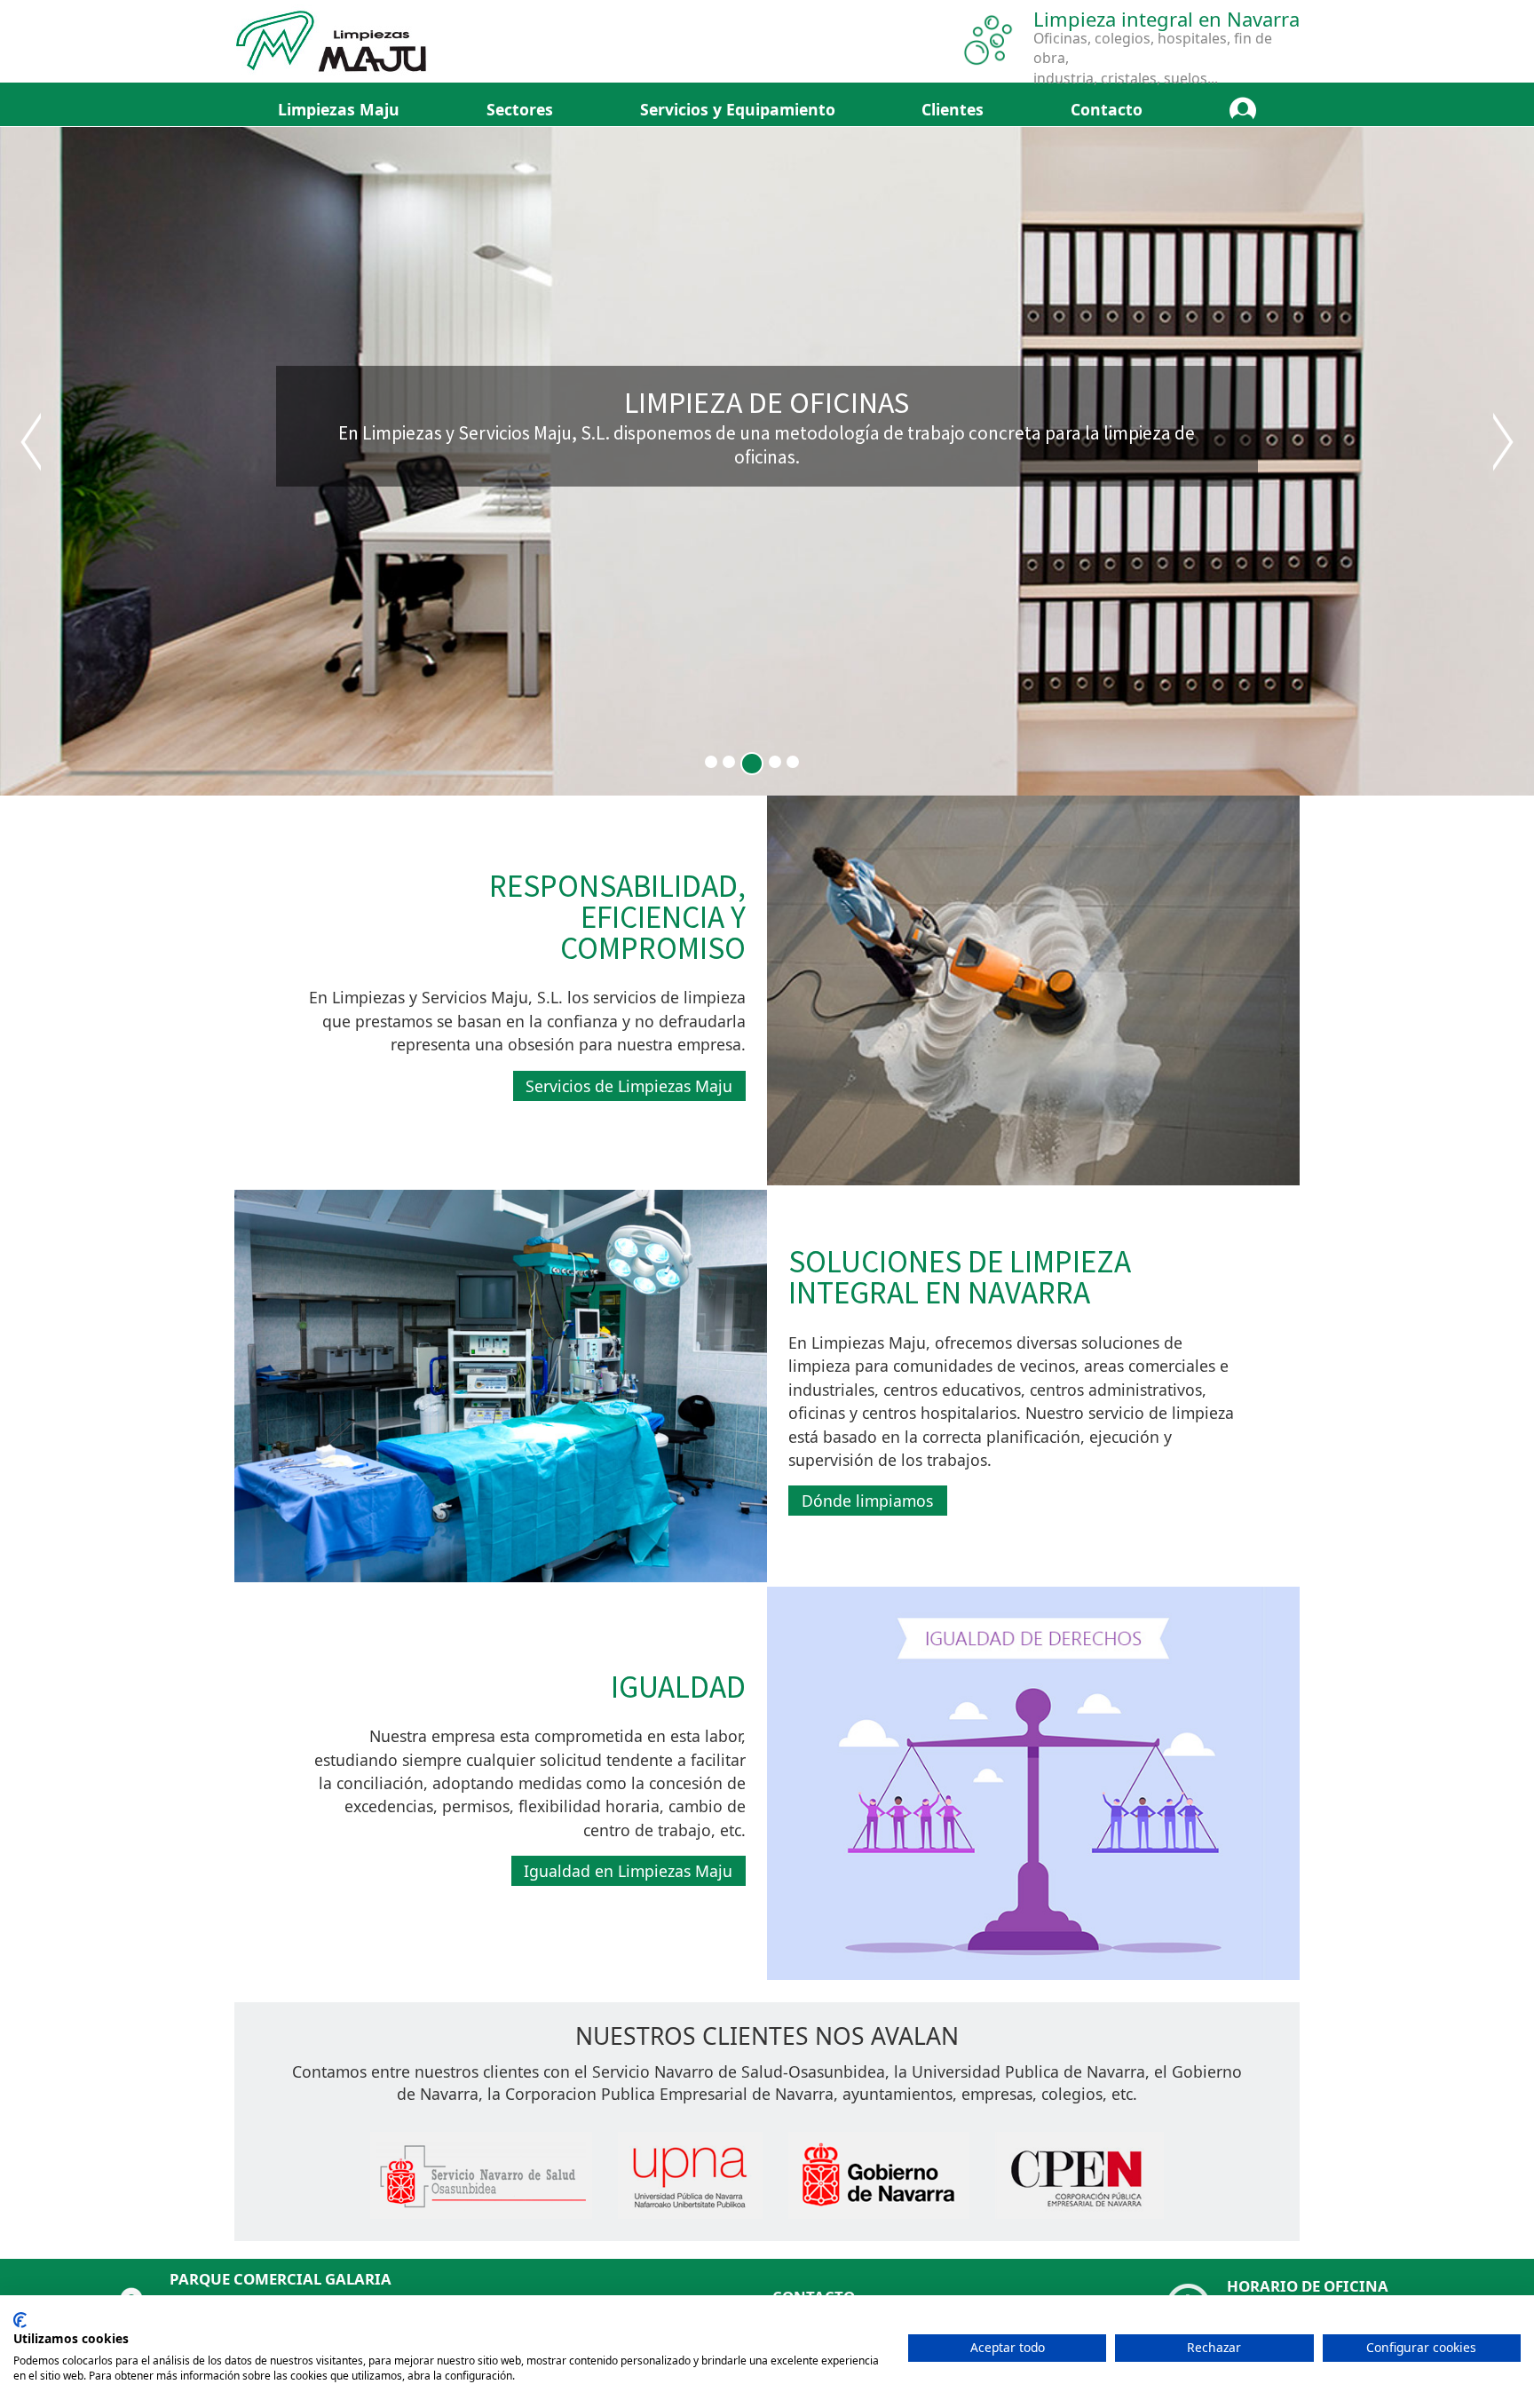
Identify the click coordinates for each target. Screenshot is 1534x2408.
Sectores (520, 109)
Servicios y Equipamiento (738, 109)
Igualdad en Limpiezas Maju (628, 1871)
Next (1502, 443)
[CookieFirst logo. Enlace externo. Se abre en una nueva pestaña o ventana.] (20, 2320)
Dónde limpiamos (867, 1501)
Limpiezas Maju (339, 109)
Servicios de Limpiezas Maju (629, 1086)
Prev (32, 443)
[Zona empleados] (1243, 110)
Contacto (1107, 109)
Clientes (953, 109)
